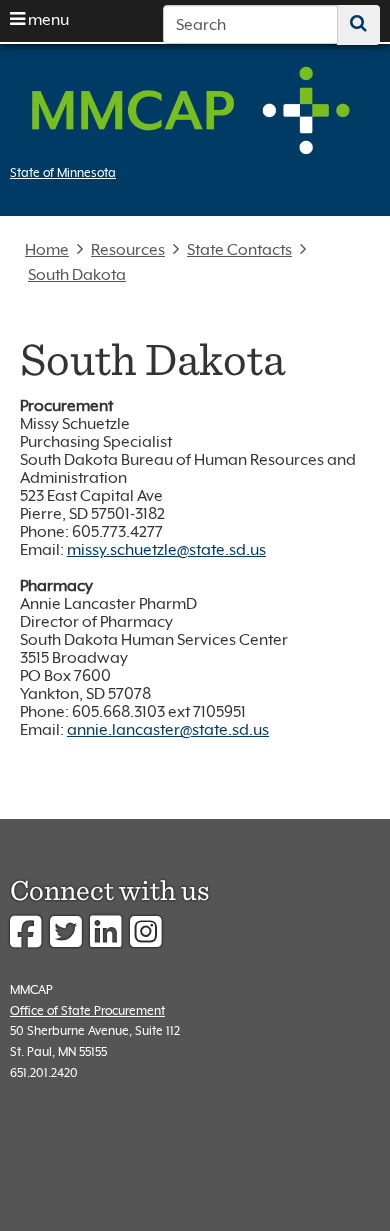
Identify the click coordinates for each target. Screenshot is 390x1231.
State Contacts (239, 250)
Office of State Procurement (87, 1010)
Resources (128, 250)
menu (47, 20)
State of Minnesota (63, 173)
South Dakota (77, 275)
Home (47, 250)
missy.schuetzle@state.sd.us (166, 550)
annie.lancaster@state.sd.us (168, 730)
